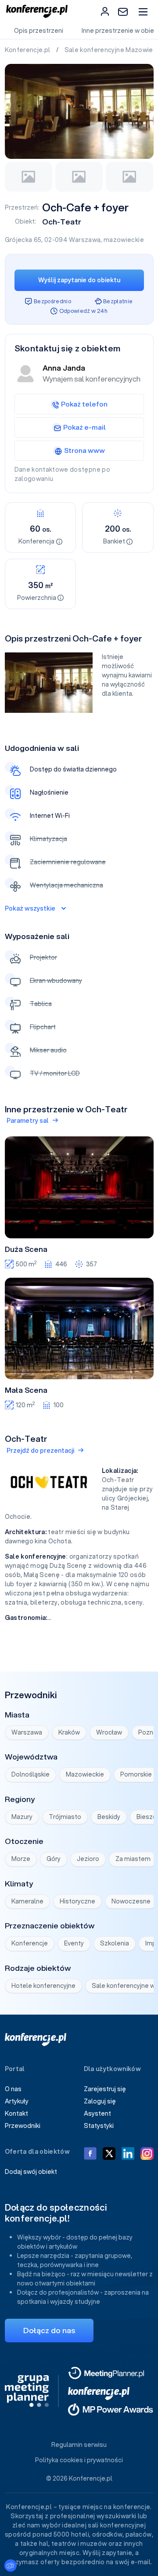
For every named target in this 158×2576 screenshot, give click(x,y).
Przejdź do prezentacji (40, 1451)
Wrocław (109, 1732)
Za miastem (133, 1859)
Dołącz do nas (49, 2330)
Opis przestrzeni (39, 31)
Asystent (97, 2113)
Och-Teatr (62, 222)
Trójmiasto (65, 1817)
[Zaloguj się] (105, 11)
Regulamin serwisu (79, 2445)
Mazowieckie (85, 1774)
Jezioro (88, 1859)
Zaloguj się (100, 2101)
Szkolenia (115, 1943)
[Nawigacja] (143, 12)
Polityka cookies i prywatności (79, 2460)
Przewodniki (23, 2126)
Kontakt (16, 2113)
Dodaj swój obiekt (31, 2172)
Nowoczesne (131, 1901)
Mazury (22, 1817)
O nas (13, 2089)
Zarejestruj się (105, 2089)
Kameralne (27, 1901)
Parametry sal (28, 1121)
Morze (21, 1859)
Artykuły (17, 2101)
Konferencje (30, 1943)
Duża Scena (26, 1249)
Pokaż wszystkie (30, 908)
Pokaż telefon (84, 404)
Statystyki (99, 2126)
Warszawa (85, 240)
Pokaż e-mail (84, 427)
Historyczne (77, 1901)
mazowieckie (124, 240)
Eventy (74, 1943)
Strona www (84, 450)
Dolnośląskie (31, 1774)
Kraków (69, 1732)
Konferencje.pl (28, 50)
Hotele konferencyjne (43, 1986)
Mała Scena (26, 1390)
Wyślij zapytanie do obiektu (79, 280)
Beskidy (109, 1817)
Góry (54, 1859)
